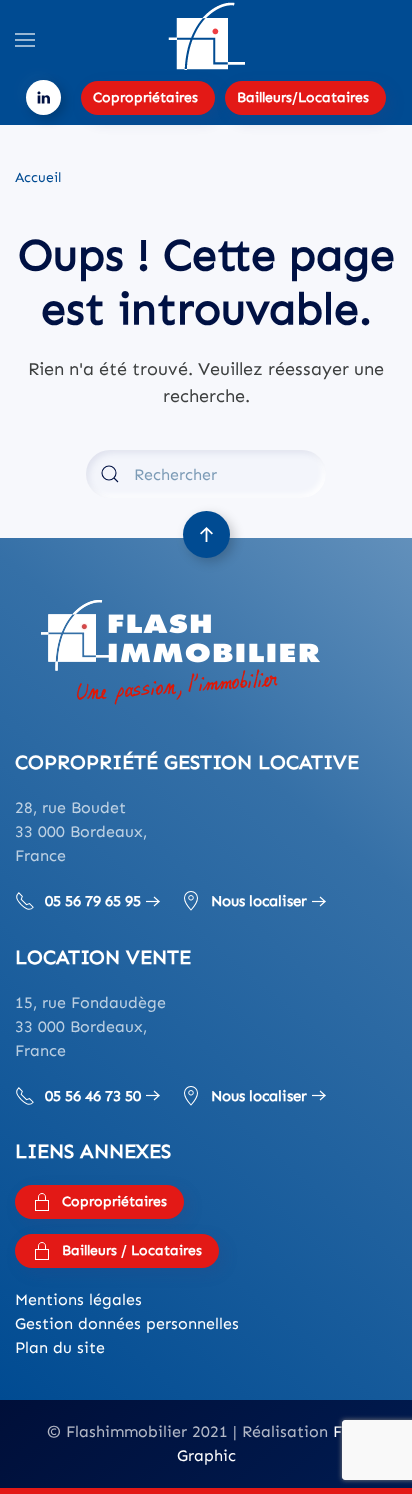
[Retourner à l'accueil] (206, 40)
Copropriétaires (145, 97)
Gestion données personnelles (127, 1323)
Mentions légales (78, 1299)
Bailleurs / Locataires (132, 1250)
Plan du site (60, 1347)
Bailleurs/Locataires (303, 97)
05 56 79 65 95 (93, 901)
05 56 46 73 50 (93, 1096)
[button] (25, 40)
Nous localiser (259, 901)
